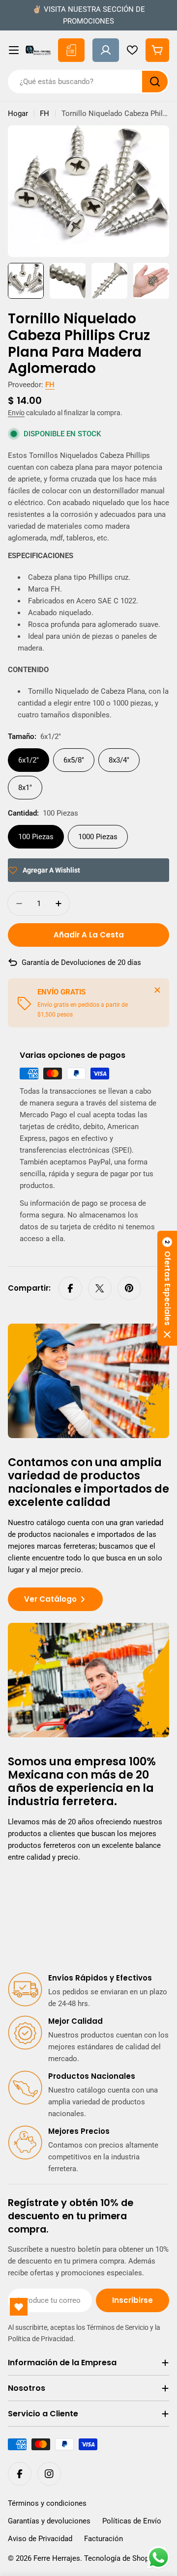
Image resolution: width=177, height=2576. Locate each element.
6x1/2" (29, 760)
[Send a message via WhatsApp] (159, 2558)
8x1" (25, 788)
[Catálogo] (71, 50)
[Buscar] (155, 82)
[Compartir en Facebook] (70, 1288)
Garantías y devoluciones (49, 2521)
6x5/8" (74, 760)
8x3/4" (119, 760)
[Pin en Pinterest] (129, 1288)
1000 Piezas (98, 837)
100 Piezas (36, 837)
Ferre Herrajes (57, 2558)
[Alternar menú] (14, 50)
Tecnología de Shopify (120, 2558)
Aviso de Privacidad (40, 2539)
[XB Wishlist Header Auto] (132, 50)
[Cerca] (157, 990)
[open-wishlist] (19, 2307)
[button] (167, 1288)
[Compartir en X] (100, 1288)
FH (44, 113)
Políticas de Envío (132, 2521)
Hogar (18, 113)
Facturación (103, 2539)
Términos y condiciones (47, 2503)
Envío (16, 413)
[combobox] (88, 82)
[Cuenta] (106, 50)
